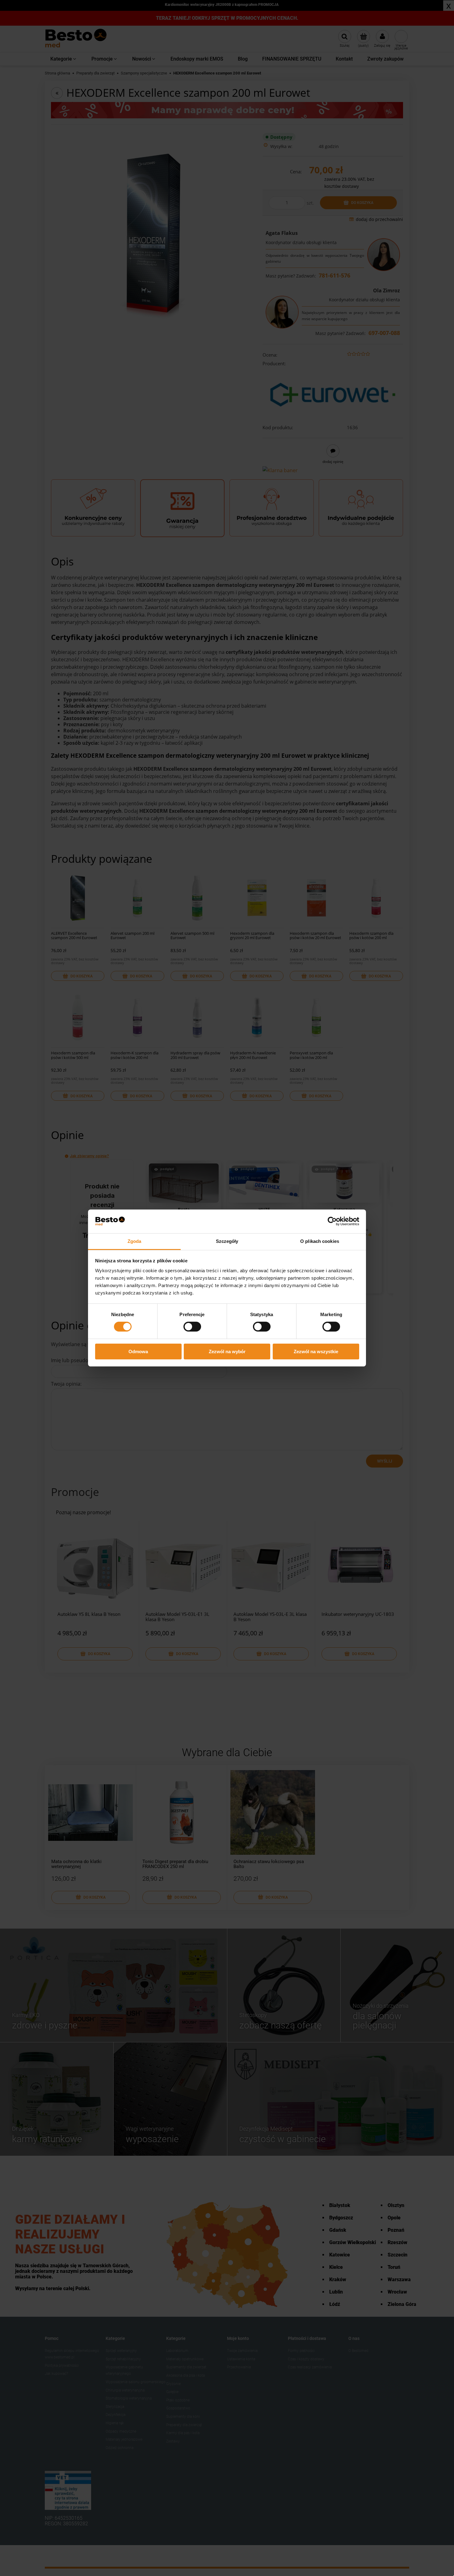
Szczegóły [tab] (227, 1241)
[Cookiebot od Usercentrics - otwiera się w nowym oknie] (332, 1221)
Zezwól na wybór (227, 1352)
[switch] (192, 1327)
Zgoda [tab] (135, 1241)
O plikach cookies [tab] (320, 1241)
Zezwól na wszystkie (316, 1352)
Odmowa (138, 1352)
